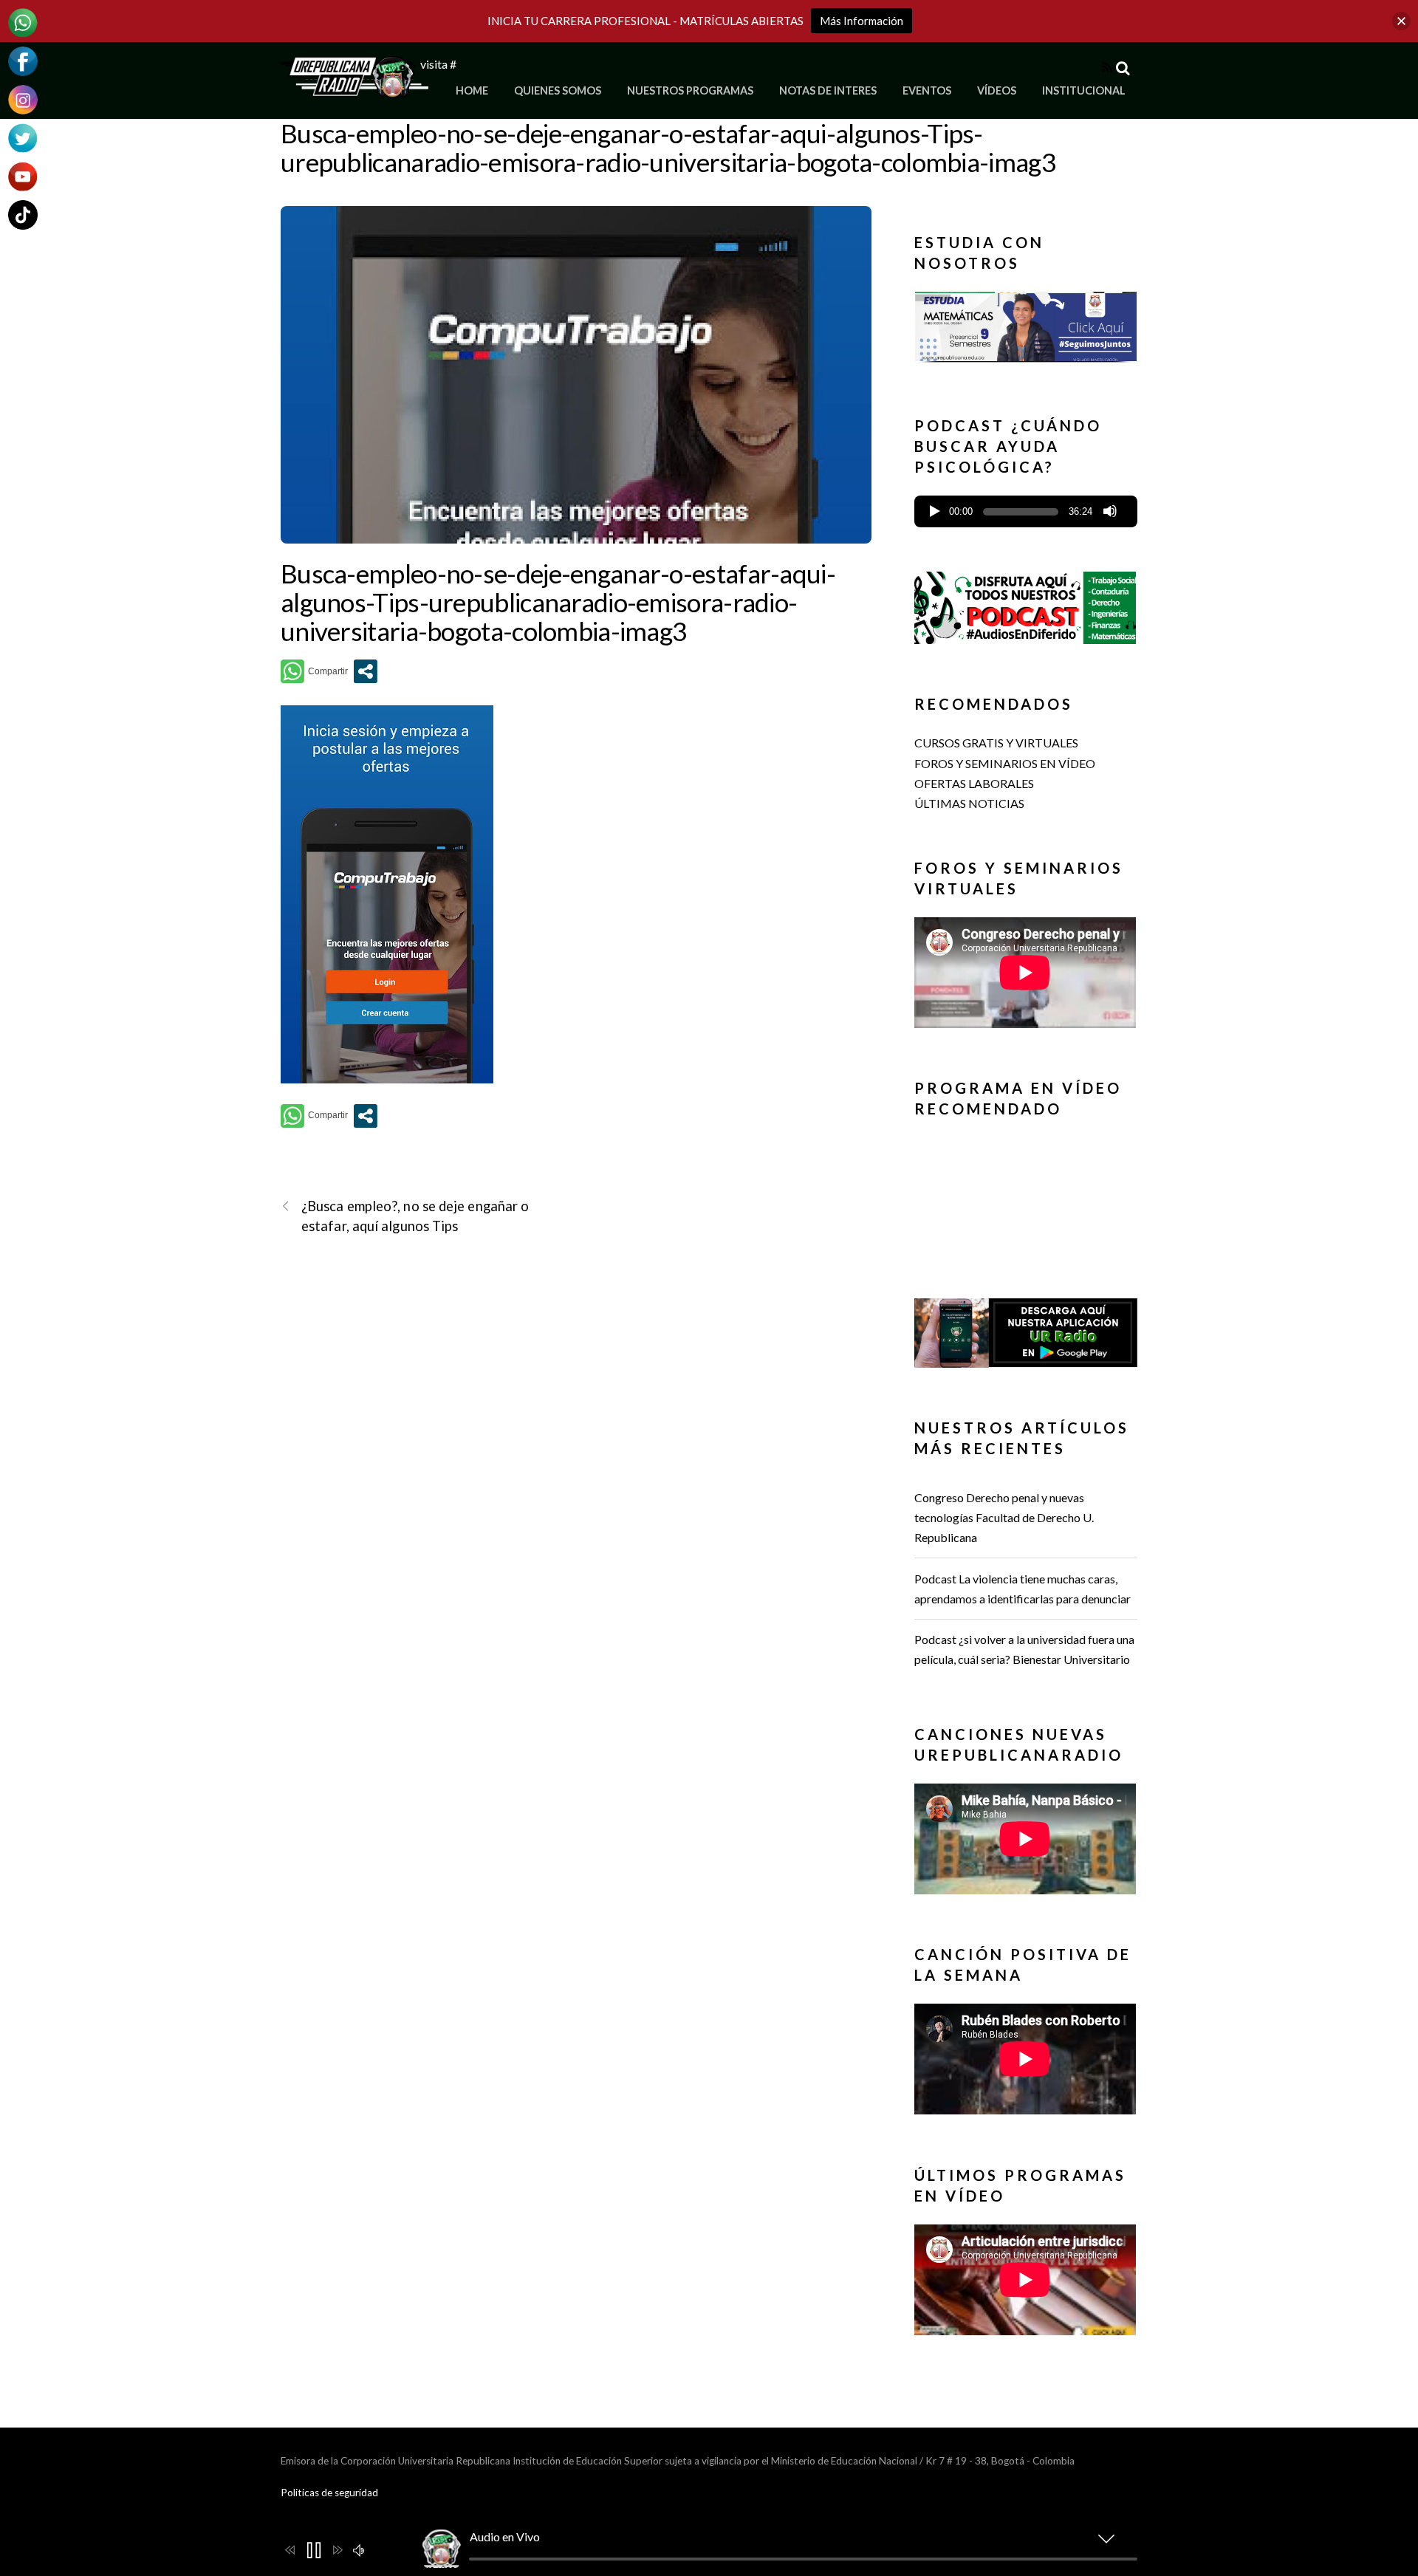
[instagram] (23, 98)
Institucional (1084, 90)
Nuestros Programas (690, 90)
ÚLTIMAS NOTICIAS (969, 803)
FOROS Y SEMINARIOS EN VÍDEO (1005, 763)
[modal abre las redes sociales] (366, 671)
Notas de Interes (828, 90)
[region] (1026, 331)
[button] (1026, 326)
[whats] (23, 21)
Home (472, 90)
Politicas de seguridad (329, 2493)
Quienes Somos (558, 90)
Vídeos (997, 90)
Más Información (862, 21)
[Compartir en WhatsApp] (314, 671)
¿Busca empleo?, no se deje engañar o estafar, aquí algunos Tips (415, 1216)
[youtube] (23, 175)
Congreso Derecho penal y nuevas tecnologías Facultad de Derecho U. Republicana (1004, 1517)
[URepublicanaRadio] (354, 89)
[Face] (23, 59)
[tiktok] (23, 213)
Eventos (927, 90)
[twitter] (23, 136)
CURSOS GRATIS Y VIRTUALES (996, 743)
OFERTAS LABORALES (974, 783)
